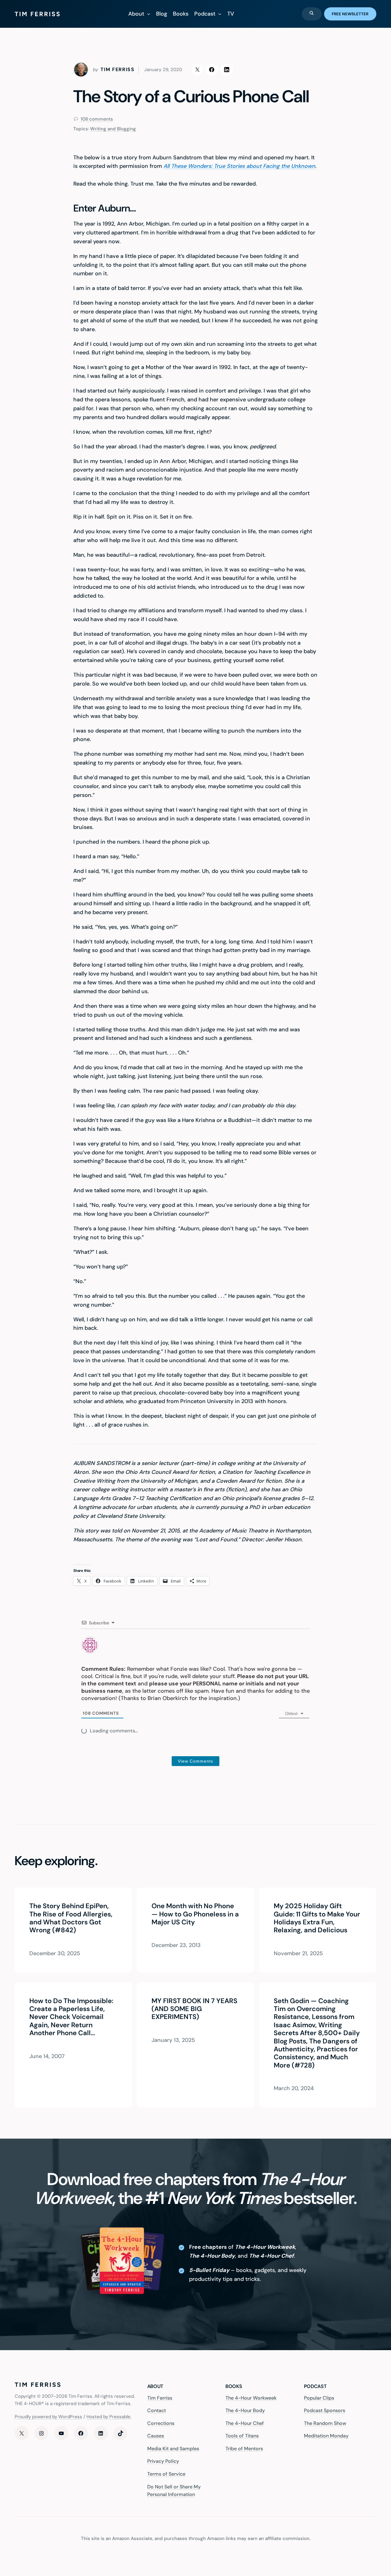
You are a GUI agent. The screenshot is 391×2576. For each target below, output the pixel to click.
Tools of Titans (242, 2436)
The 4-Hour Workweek (251, 2398)
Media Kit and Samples (173, 2449)
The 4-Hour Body (245, 2410)
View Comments (195, 1761)
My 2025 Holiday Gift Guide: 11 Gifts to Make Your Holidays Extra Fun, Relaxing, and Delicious (317, 1918)
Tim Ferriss (160, 2398)
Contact (157, 2410)
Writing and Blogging (113, 129)
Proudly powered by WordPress (48, 2417)
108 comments (96, 119)
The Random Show (325, 2423)
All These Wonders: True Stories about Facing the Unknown (239, 166)
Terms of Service (166, 2474)
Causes (156, 2436)
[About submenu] (149, 14)
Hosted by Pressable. (109, 2417)
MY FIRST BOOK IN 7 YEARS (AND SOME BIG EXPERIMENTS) (194, 2009)
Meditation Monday (326, 2436)
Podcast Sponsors (325, 2410)
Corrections (161, 2423)
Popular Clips (319, 2398)
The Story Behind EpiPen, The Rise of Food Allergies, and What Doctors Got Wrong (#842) (71, 1918)
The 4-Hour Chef (245, 2423)
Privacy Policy (163, 2461)
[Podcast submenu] (220, 14)
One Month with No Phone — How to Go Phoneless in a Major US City (195, 1914)
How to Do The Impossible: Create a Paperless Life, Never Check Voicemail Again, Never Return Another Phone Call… (71, 2017)
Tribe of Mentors (244, 2449)
